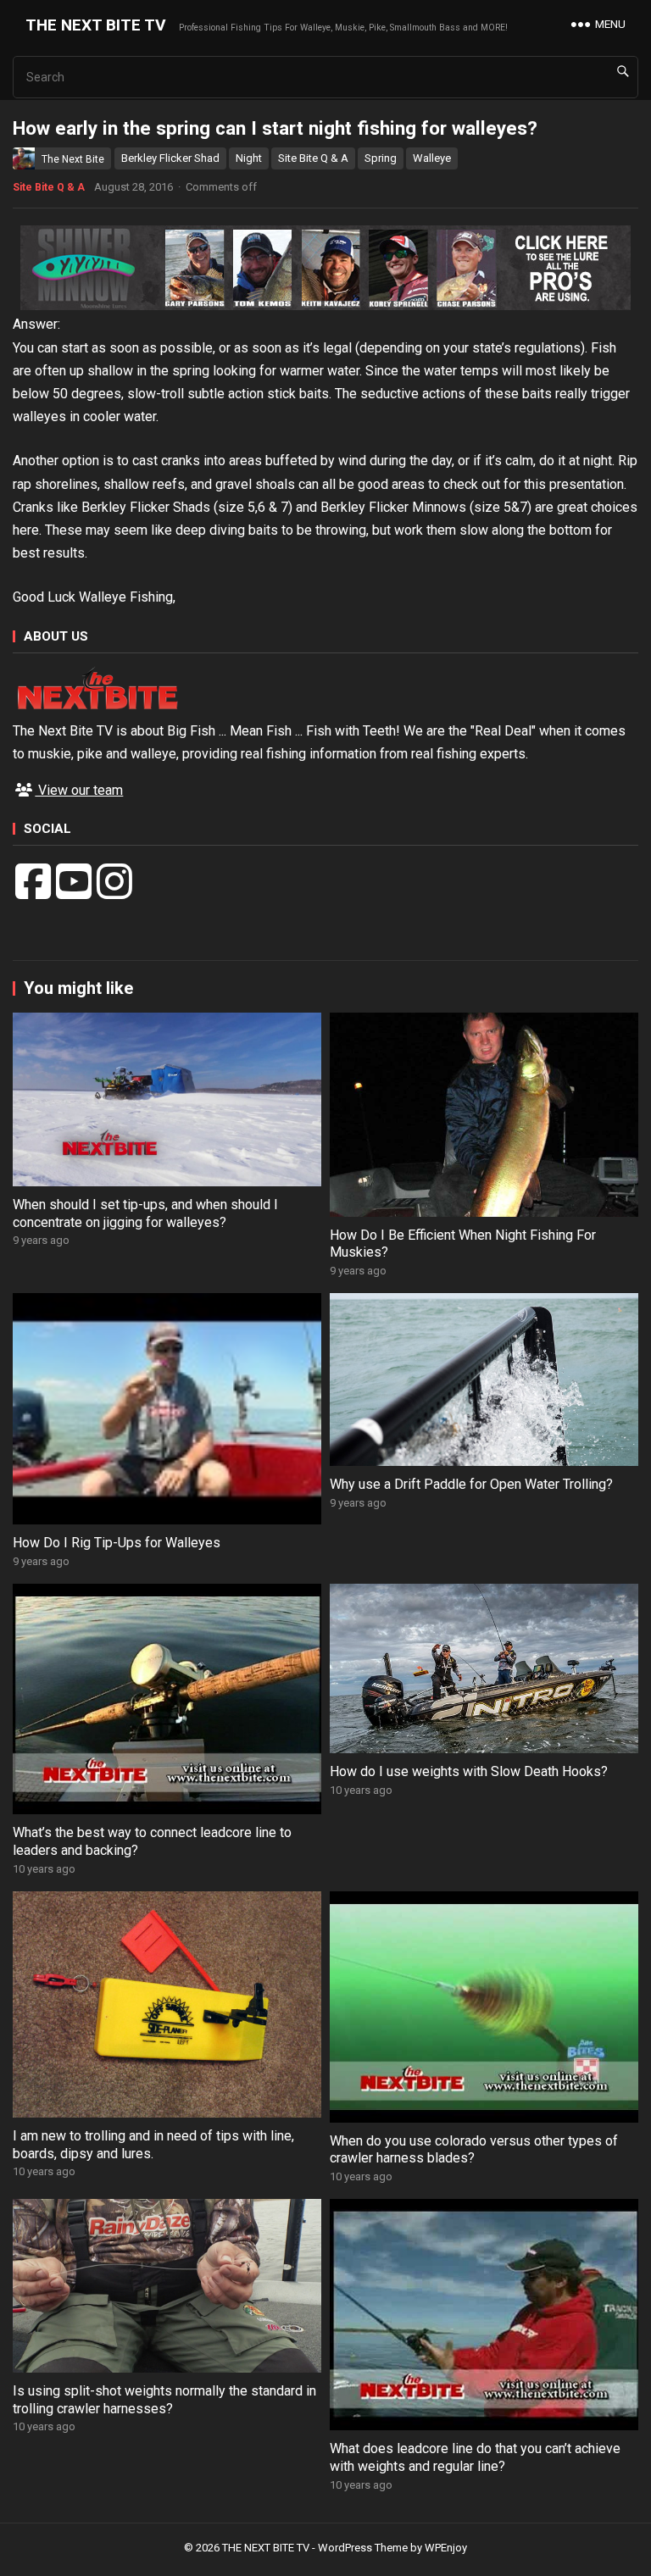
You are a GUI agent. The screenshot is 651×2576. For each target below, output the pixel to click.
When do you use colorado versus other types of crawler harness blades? (474, 2150)
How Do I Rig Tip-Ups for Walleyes (117, 1543)
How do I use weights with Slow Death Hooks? (469, 1771)
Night (249, 158)
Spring (381, 158)
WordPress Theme (363, 2548)
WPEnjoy (446, 2548)
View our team (79, 790)
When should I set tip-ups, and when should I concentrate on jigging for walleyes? (145, 1213)
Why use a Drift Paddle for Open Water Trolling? (471, 1484)
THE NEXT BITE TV (96, 25)
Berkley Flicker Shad (170, 158)
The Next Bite (73, 159)
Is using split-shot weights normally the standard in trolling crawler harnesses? (164, 2400)
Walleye (432, 158)
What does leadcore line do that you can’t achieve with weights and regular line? (475, 2457)
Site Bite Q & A (313, 158)
